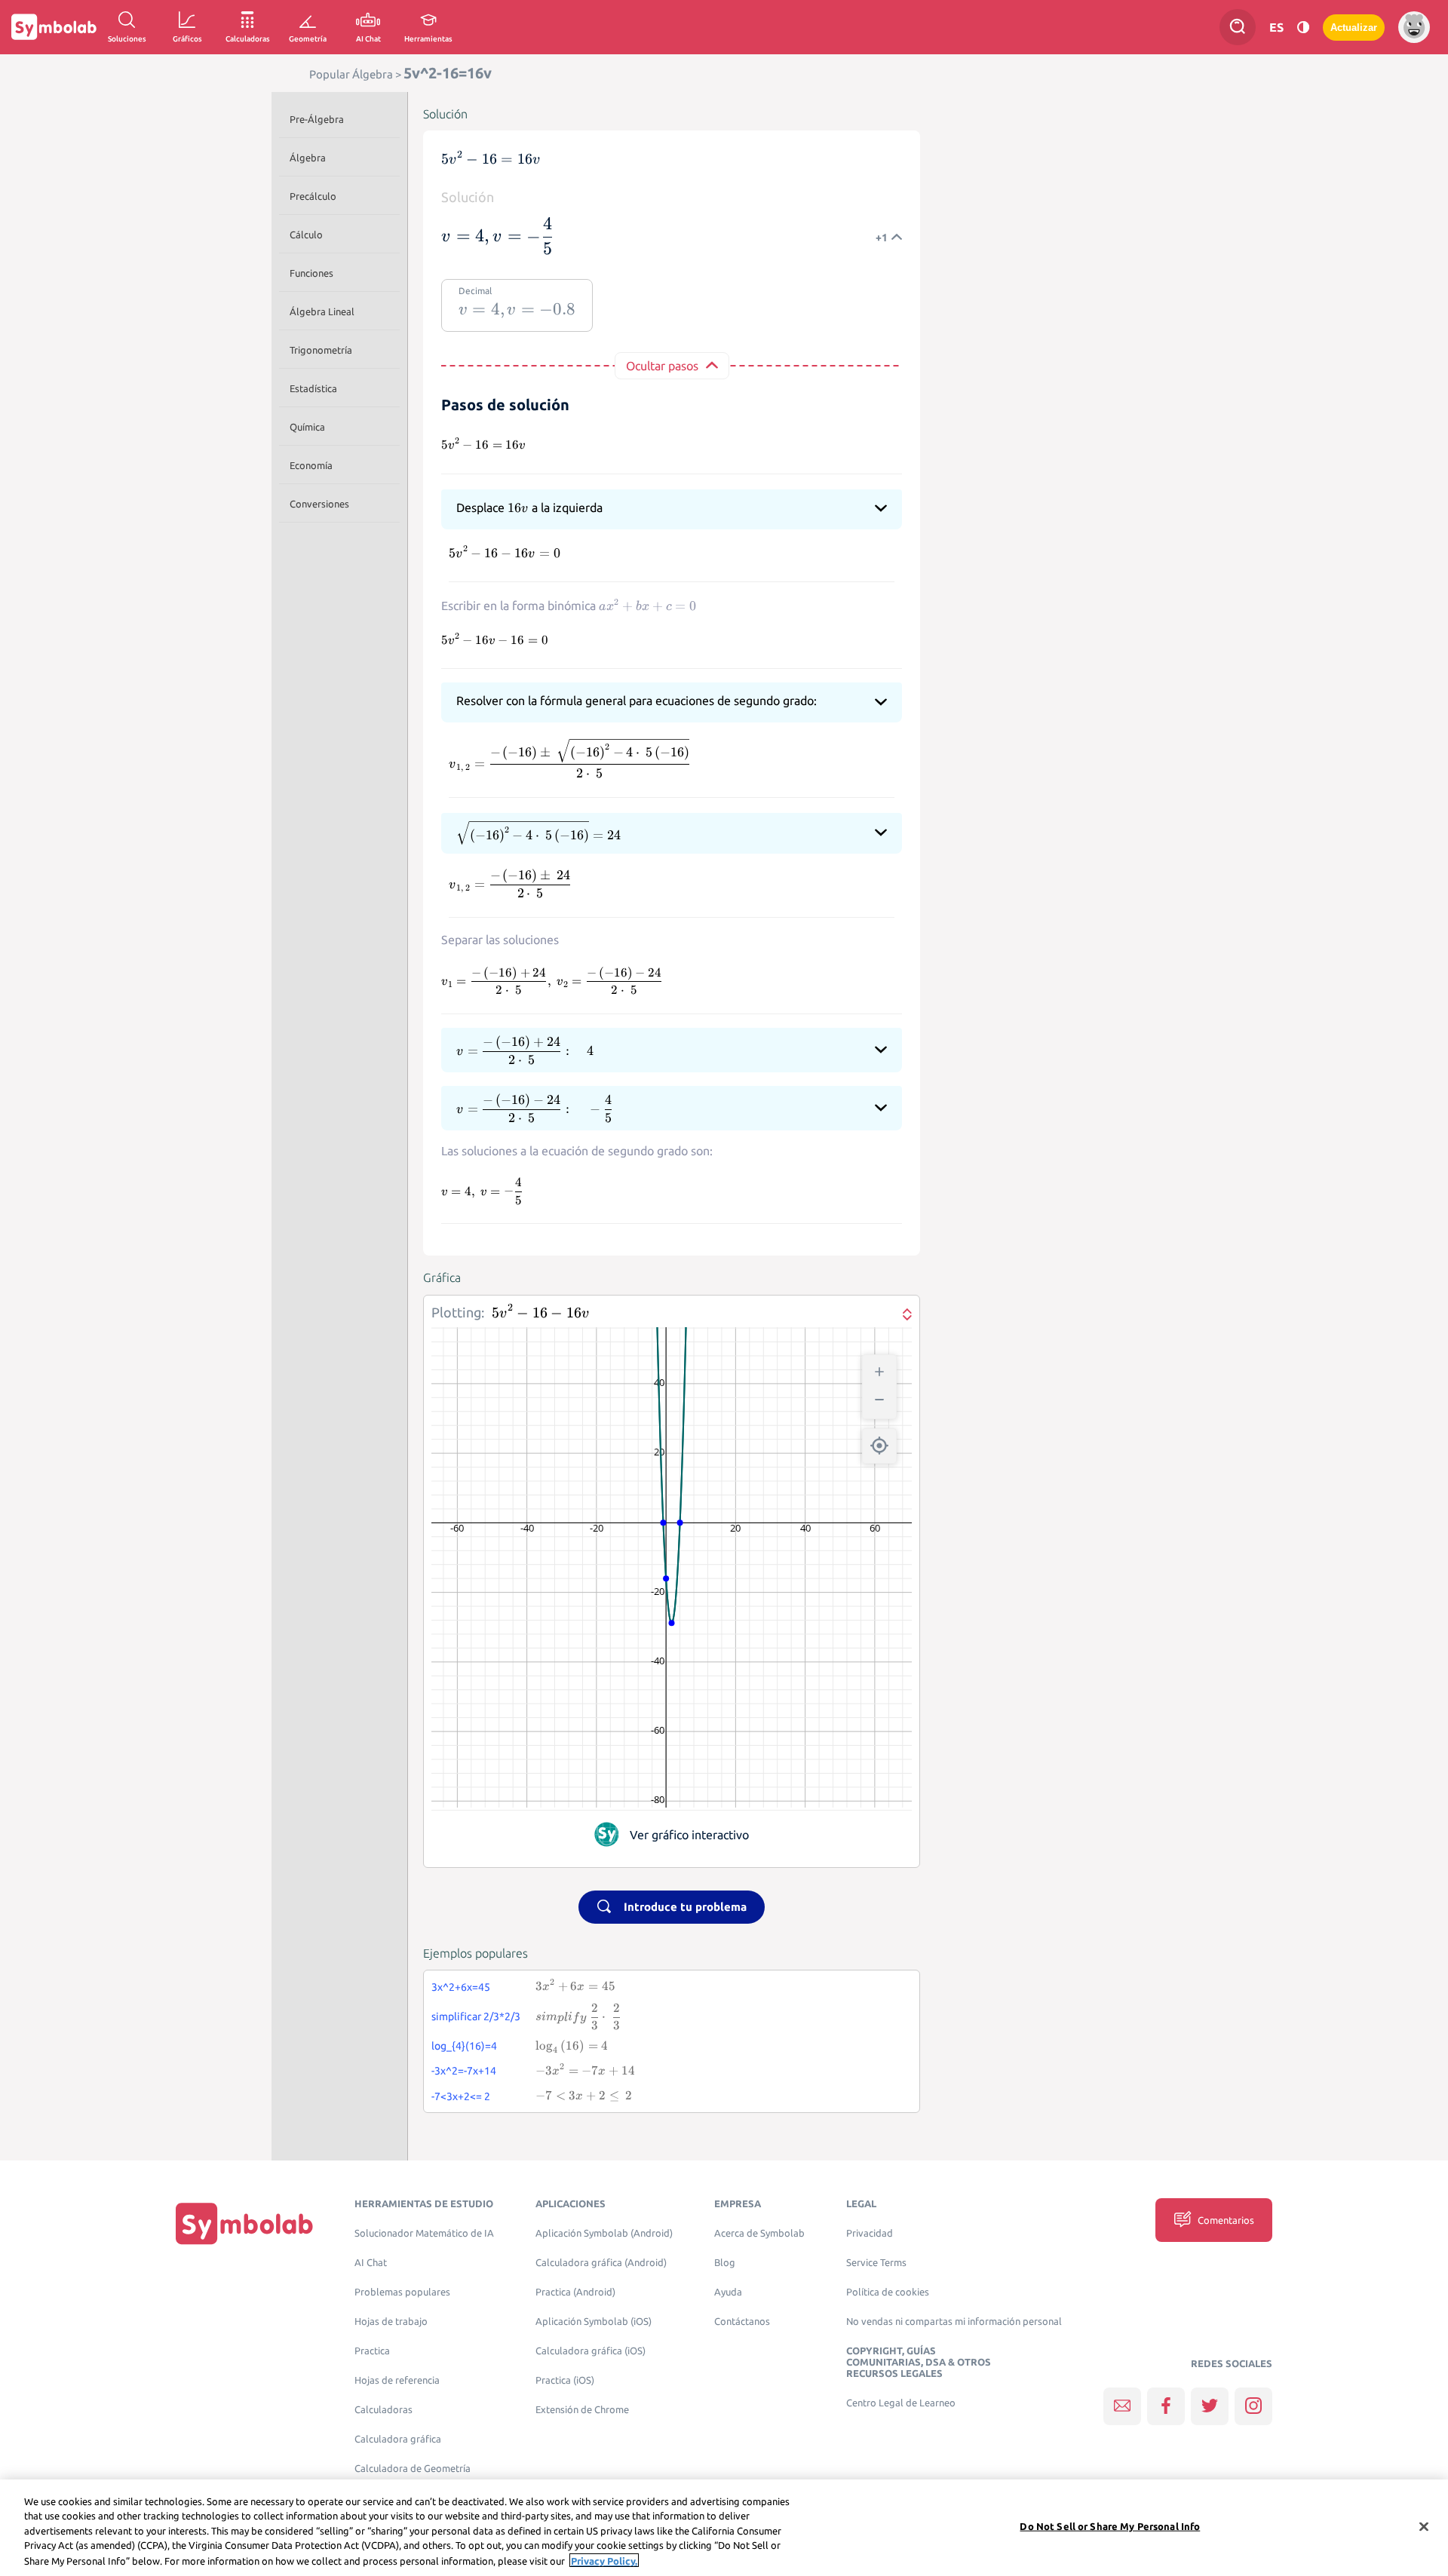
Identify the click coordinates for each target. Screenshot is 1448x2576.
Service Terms (876, 2263)
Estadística (313, 388)
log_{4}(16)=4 (464, 2046)
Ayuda (728, 2292)
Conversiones (319, 504)
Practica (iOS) (565, 2380)
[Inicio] (244, 2223)
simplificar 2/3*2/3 (476, 2016)
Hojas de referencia (397, 2380)
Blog (725, 2263)
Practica (372, 2351)
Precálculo (313, 196)
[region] (724, 2528)
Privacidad (870, 2233)
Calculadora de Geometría (413, 2469)
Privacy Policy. (604, 2560)
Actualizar (1354, 28)
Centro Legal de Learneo (901, 2403)
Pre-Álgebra (317, 119)
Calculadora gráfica (398, 2439)
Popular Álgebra (351, 74)
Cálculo (306, 235)
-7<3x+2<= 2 (461, 2096)
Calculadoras (383, 2410)
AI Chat (371, 2263)
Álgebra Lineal (322, 311)
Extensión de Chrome (582, 2410)
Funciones (311, 273)
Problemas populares (402, 2292)
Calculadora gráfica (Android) (601, 2263)
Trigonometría (321, 350)
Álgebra (308, 158)
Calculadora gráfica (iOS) (591, 2351)
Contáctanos (742, 2321)
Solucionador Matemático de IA (424, 2233)
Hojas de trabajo (391, 2321)
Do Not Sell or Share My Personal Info (1110, 2526)
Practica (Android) (575, 2292)
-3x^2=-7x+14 (464, 2071)
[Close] (1424, 2527)
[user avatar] (1414, 27)
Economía (311, 465)
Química (307, 427)
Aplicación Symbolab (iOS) (594, 2321)
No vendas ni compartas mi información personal (954, 2321)
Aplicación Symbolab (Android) (604, 2233)
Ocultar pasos (662, 366)
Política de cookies (888, 2292)
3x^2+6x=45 (461, 1987)
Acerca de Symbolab (759, 2233)
